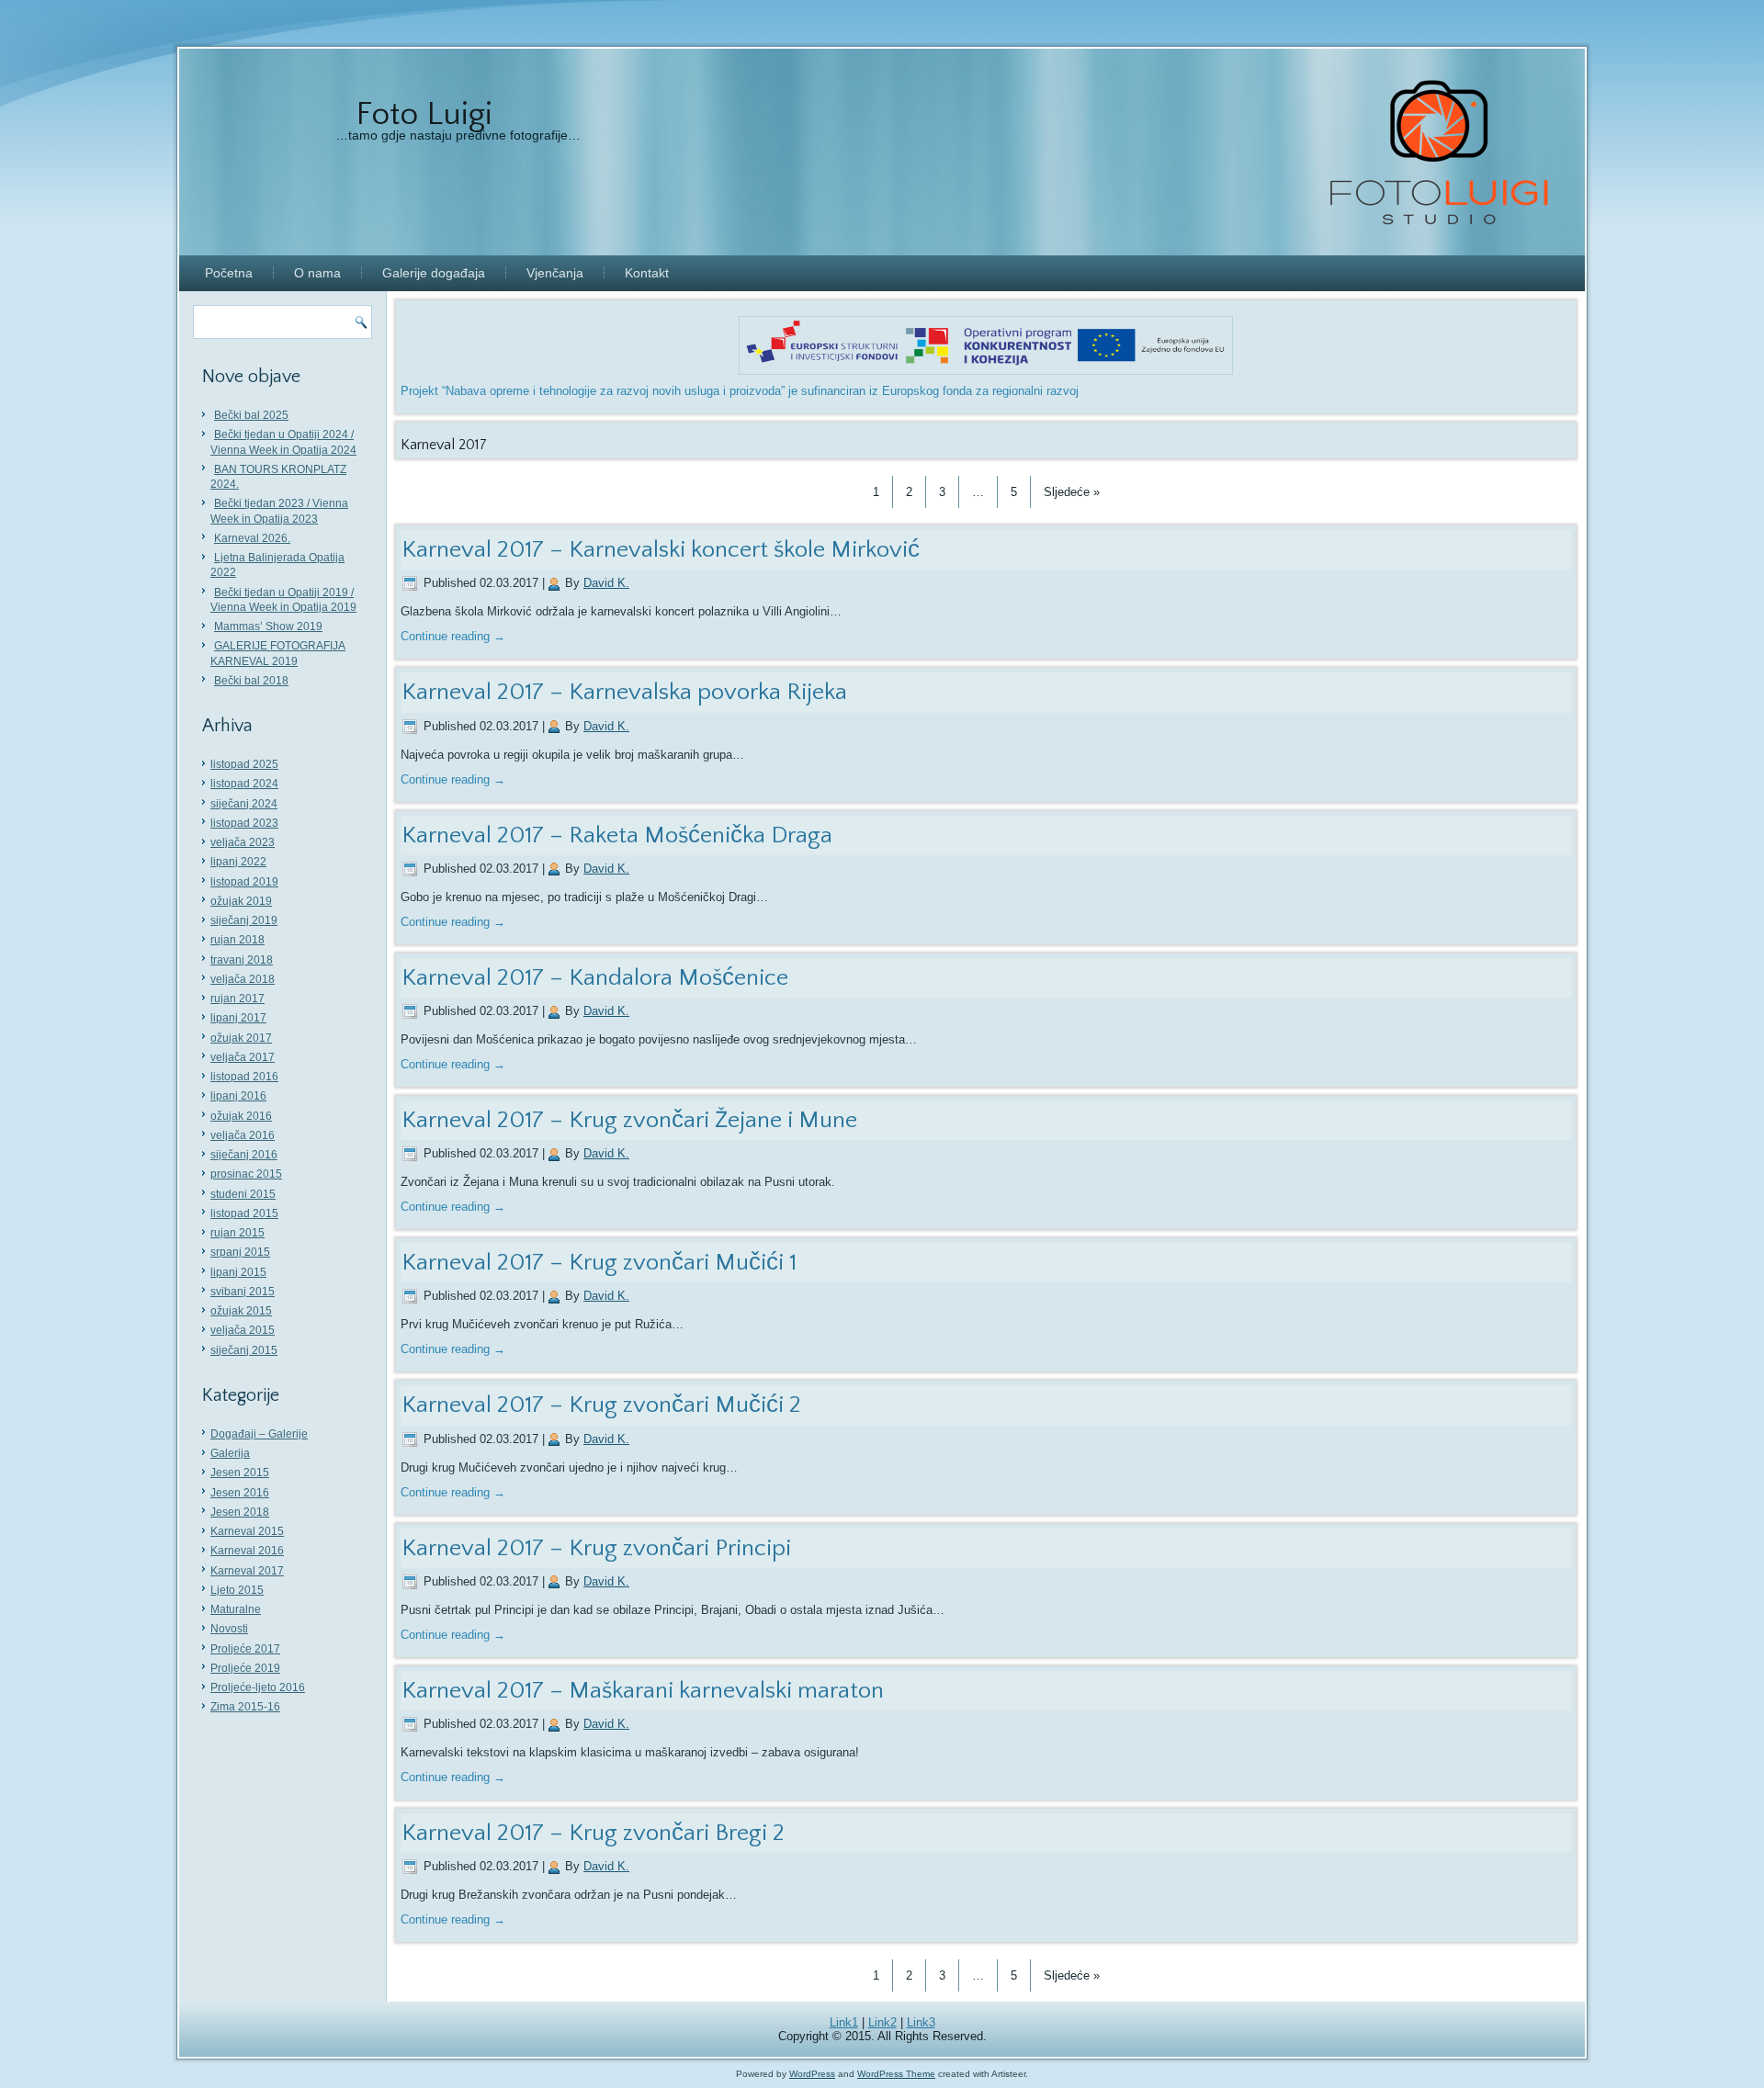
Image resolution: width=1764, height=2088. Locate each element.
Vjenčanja (555, 273)
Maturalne (236, 1609)
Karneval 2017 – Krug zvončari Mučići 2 (601, 1405)
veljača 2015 (243, 1330)
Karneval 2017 (247, 1571)
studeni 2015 (243, 1194)
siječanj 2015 (244, 1350)
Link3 (921, 2022)
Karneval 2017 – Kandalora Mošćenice (595, 978)
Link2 (882, 2022)
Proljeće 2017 (245, 1649)
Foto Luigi (424, 114)
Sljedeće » (1072, 492)
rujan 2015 (237, 1233)
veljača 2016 (243, 1135)
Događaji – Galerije (259, 1434)
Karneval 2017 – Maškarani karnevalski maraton (643, 1691)
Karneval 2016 (247, 1551)
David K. (606, 583)
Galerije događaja (434, 273)
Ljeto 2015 (237, 1590)
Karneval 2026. (252, 538)
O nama (317, 273)
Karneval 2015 (247, 1531)
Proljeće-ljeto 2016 (258, 1687)
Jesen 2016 (240, 1493)
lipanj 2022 (238, 862)
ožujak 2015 (241, 1311)
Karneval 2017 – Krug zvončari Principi (596, 1548)
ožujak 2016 (241, 1116)
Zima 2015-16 (245, 1707)
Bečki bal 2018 (251, 681)
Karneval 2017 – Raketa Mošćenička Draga (617, 835)
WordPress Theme (896, 2074)
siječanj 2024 (244, 804)
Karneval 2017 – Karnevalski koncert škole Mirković (661, 550)
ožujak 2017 (241, 1038)
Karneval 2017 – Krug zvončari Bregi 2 (593, 1833)
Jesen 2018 (240, 1512)
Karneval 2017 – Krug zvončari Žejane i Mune (629, 1120)
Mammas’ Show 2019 (268, 626)
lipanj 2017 (238, 1018)
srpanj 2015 (240, 1252)
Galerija (230, 1453)
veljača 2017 (243, 1057)
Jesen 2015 (240, 1473)
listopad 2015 (244, 1213)
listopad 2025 (244, 764)
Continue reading (453, 636)
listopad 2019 (244, 882)
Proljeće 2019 (245, 1668)
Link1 (844, 2022)
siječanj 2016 (244, 1155)
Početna (229, 273)
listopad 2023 (244, 823)
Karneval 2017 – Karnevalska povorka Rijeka (624, 692)
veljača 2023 (243, 842)
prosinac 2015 (246, 1174)
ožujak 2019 (241, 901)
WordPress (812, 2074)
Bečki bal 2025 (251, 415)
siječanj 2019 (244, 920)
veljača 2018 (243, 979)
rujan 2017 (237, 999)
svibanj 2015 (243, 1292)
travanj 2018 (242, 960)
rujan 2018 (237, 940)
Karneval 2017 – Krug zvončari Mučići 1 (599, 1263)
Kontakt (647, 273)
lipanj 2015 (238, 1272)
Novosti (229, 1629)
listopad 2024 (244, 784)
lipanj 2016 (238, 1096)
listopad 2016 (244, 1077)
